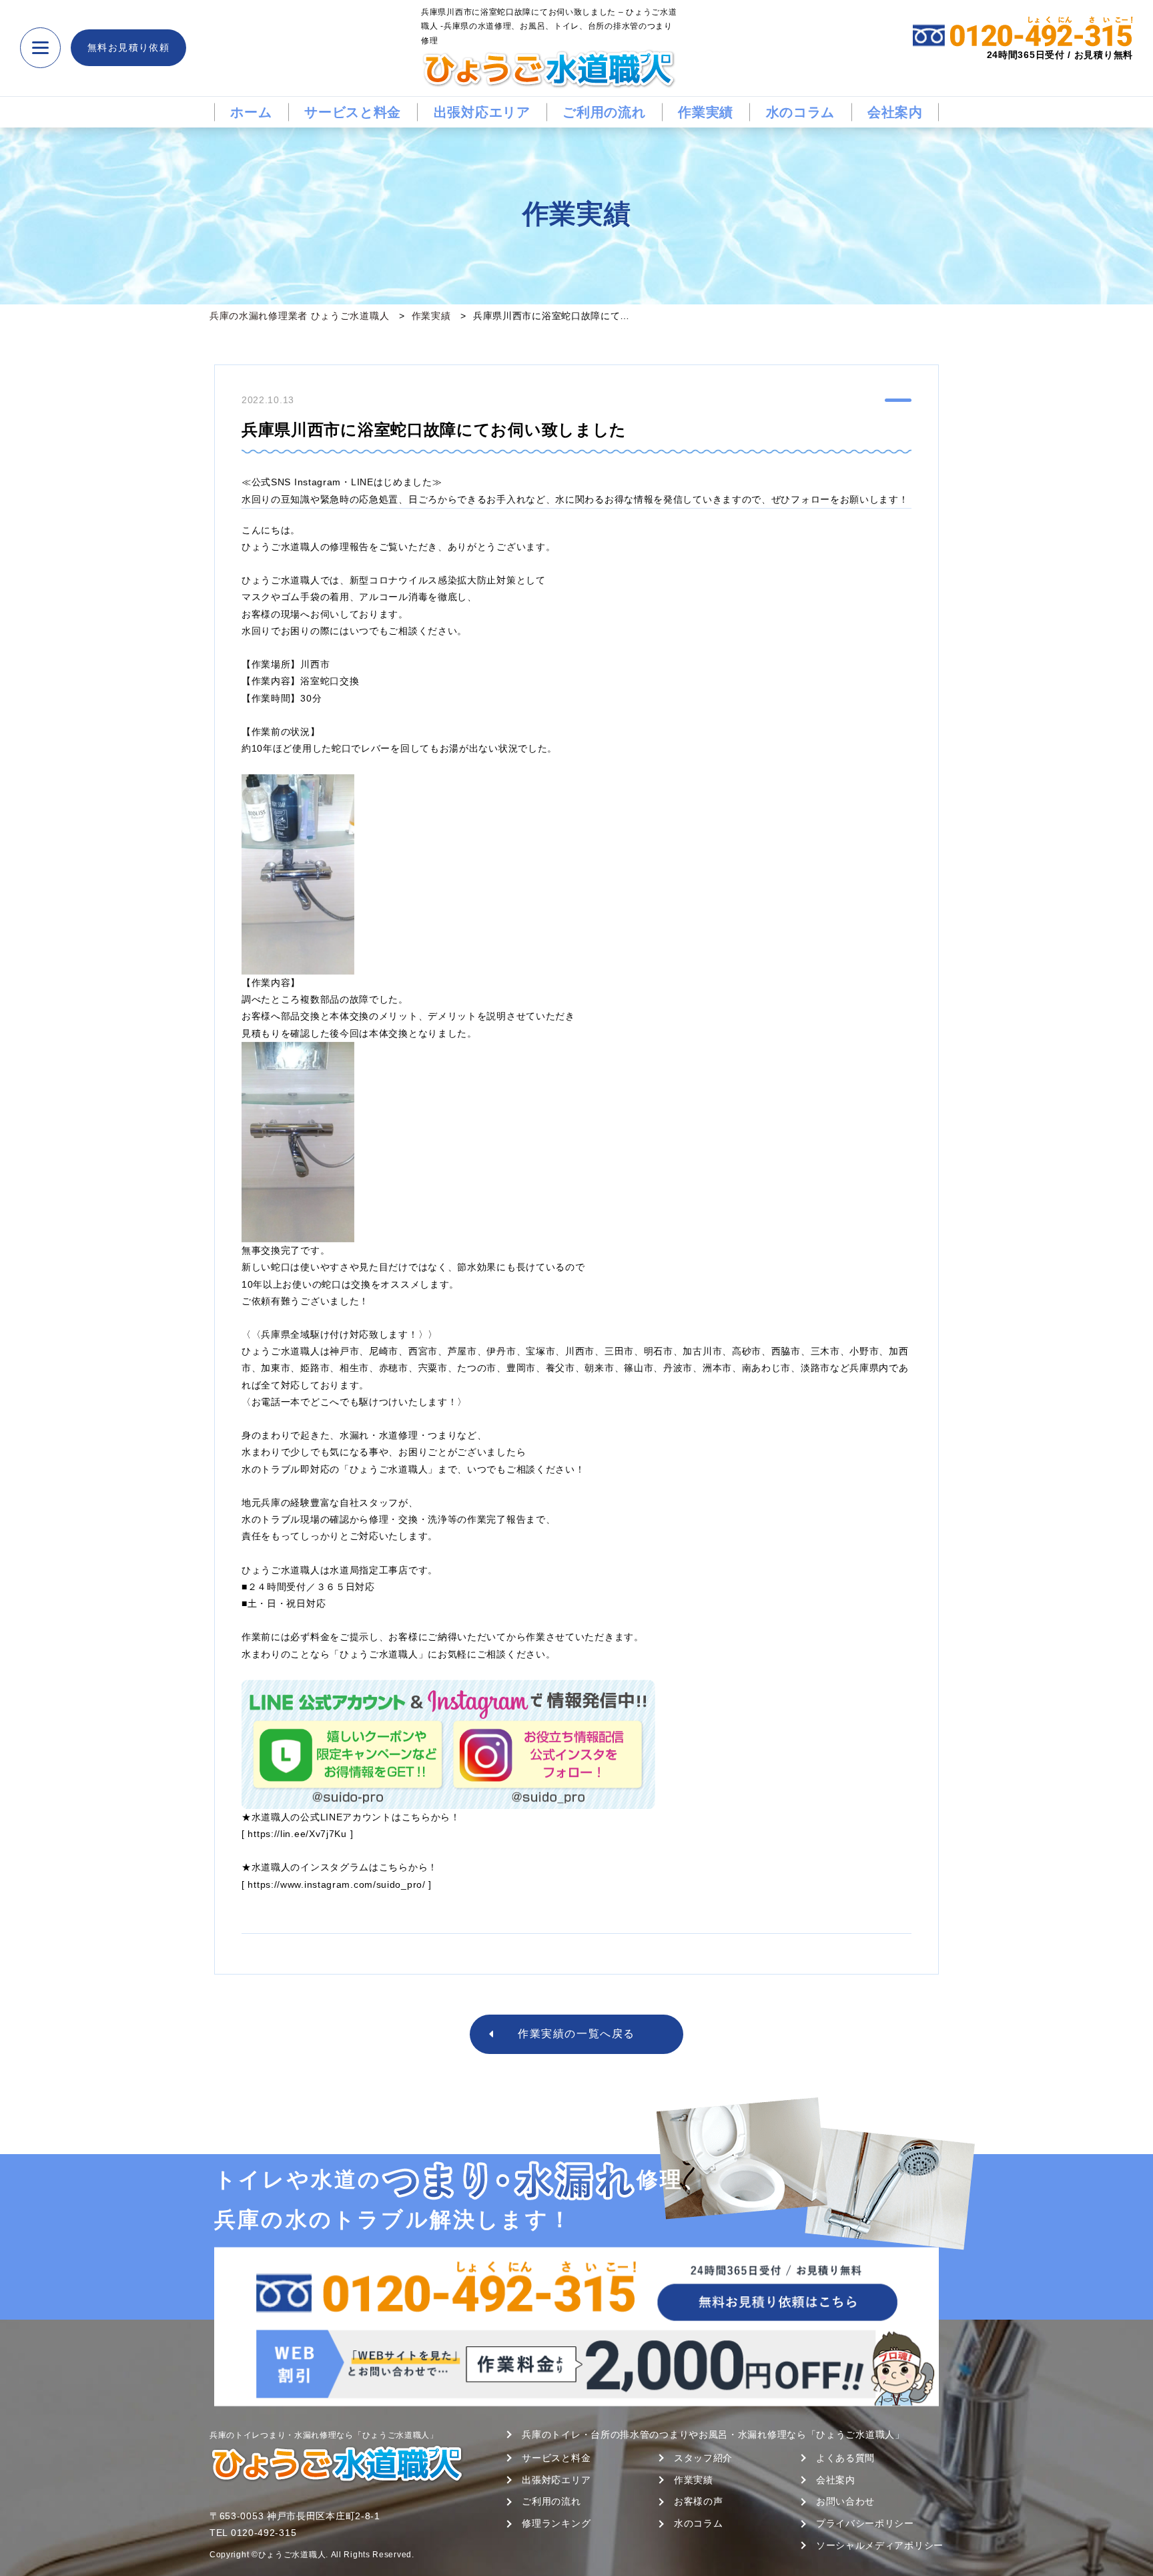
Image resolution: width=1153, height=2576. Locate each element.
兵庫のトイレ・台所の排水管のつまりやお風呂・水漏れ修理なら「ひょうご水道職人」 (713, 2434)
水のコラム (801, 112)
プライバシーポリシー (865, 2523)
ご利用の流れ (604, 112)
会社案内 (895, 112)
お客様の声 (699, 2501)
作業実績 (706, 112)
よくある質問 (845, 2458)
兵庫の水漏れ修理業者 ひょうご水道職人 (299, 316)
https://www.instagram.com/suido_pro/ (336, 1884)
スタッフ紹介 (703, 2458)
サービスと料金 (353, 112)
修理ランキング (556, 2523)
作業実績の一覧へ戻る (576, 2034)
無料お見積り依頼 (128, 47)
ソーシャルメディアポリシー (880, 2545)
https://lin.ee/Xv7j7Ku (297, 1834)
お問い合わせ (845, 2501)
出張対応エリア (482, 112)
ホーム (251, 112)
